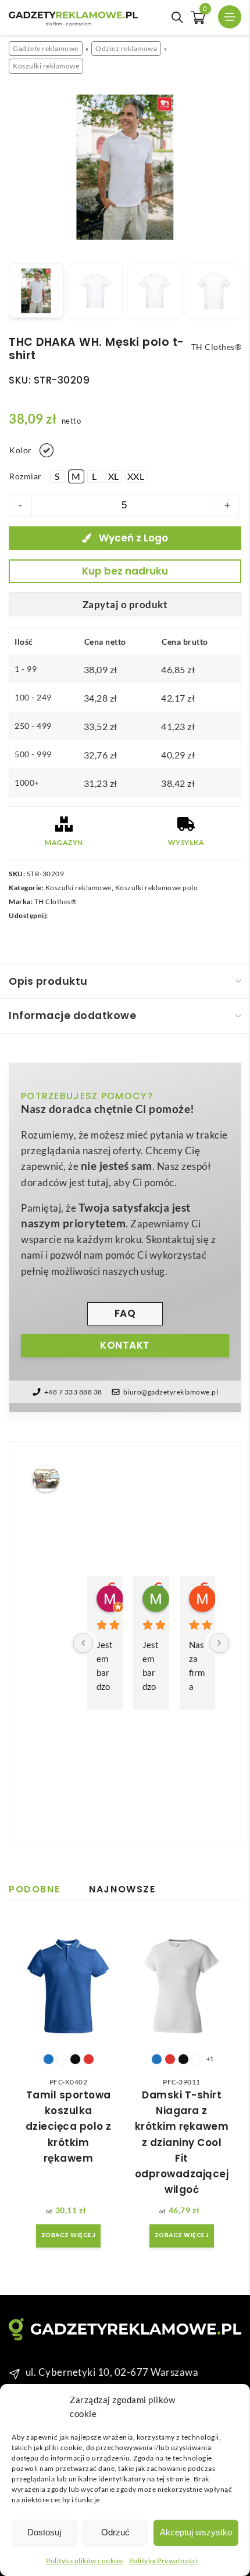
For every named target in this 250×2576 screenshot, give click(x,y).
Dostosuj (44, 2532)
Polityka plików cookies (85, 2561)
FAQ (125, 1313)
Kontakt (125, 1345)
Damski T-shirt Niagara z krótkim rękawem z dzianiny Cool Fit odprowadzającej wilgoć (182, 2142)
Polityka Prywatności (164, 2561)
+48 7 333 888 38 (73, 1392)
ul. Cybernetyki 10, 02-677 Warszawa (112, 2372)
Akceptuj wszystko (196, 2532)
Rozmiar (26, 476)
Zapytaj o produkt (125, 604)
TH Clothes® (56, 902)
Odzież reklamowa (126, 48)
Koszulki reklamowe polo (157, 888)
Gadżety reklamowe (46, 48)
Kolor (21, 450)
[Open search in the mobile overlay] (177, 17)
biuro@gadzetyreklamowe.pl (171, 1392)
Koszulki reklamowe (46, 66)
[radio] (47, 450)
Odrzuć (115, 2532)
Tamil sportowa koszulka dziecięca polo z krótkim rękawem (69, 2127)
